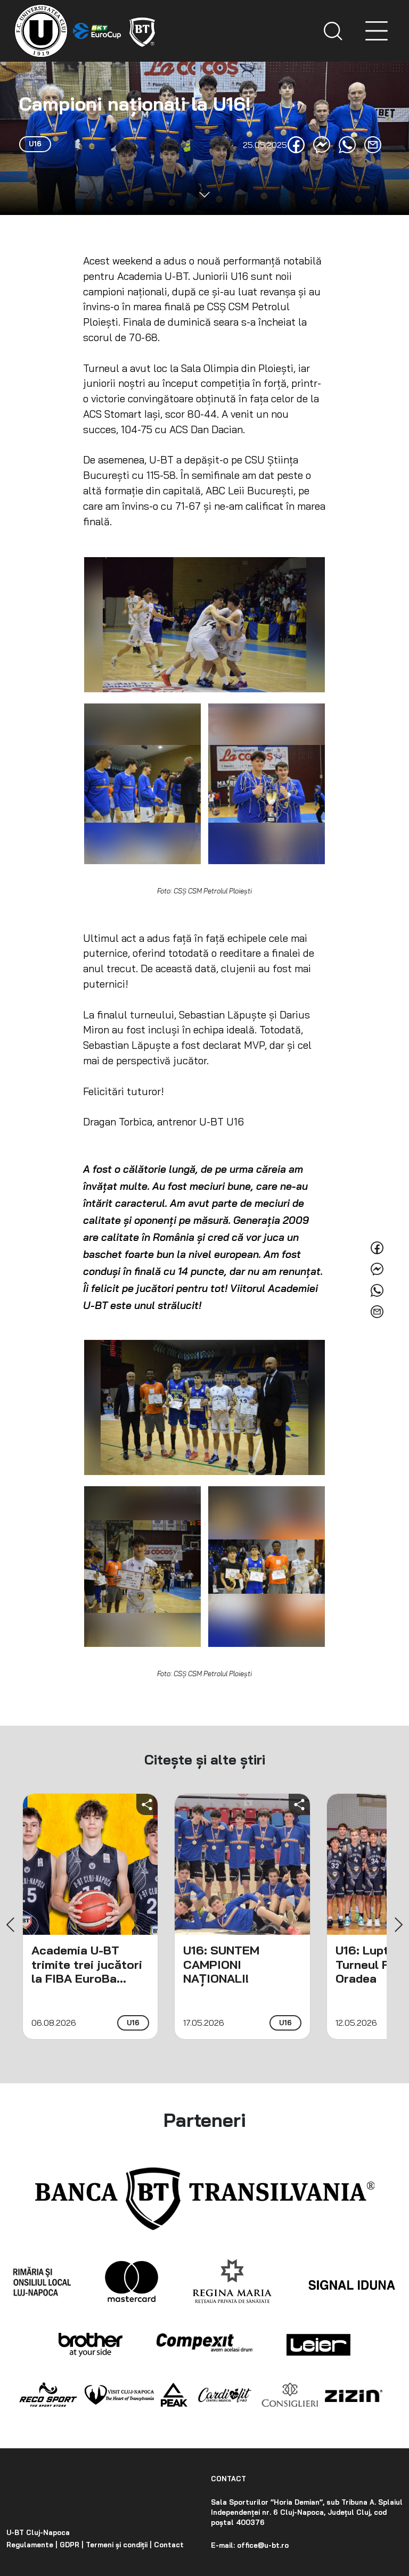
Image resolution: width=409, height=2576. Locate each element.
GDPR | (71, 2545)
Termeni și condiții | (118, 2545)
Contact (168, 2545)
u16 (133, 2023)
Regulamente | (32, 2545)
